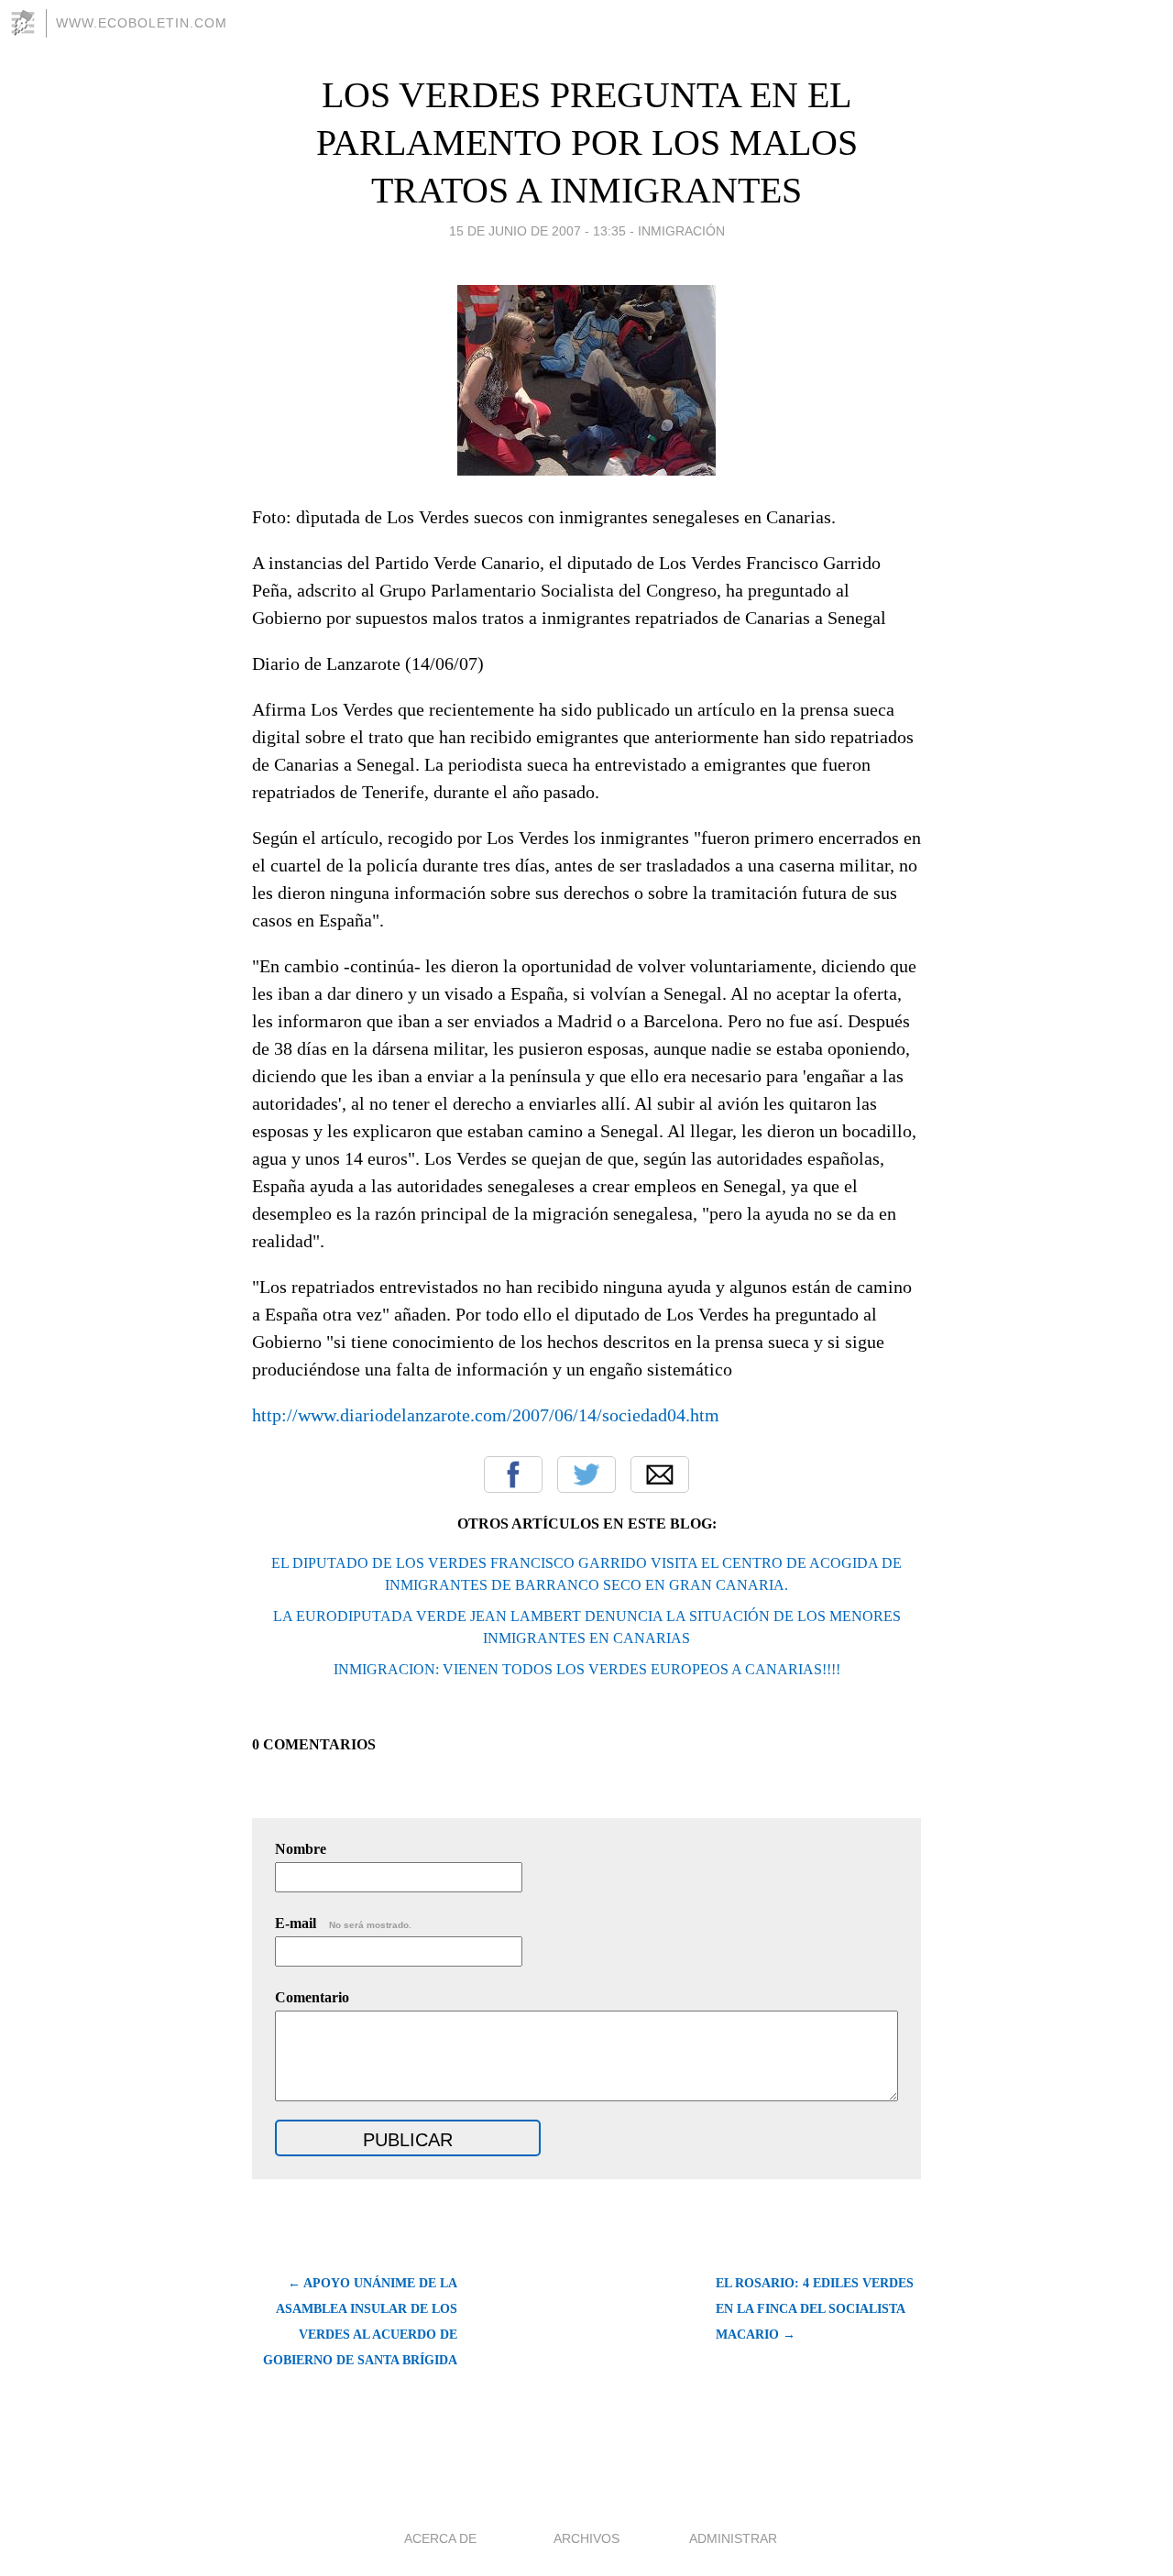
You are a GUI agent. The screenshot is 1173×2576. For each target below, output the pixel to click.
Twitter (586, 1474)
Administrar (733, 2538)
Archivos (586, 2538)
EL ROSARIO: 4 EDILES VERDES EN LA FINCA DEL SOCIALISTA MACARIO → (815, 2309)
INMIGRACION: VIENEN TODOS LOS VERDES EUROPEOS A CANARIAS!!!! (587, 1669)
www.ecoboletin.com (142, 23)
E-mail (343, 1923)
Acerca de (440, 2538)
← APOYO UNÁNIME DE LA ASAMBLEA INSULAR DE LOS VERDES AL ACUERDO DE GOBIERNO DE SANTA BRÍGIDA (360, 2322)
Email (660, 1474)
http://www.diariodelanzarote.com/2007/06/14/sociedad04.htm (486, 1415)
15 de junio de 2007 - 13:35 (537, 231)
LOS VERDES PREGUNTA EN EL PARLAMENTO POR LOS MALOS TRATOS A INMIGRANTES (587, 143)
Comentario (312, 1997)
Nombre (301, 1849)
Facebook (513, 1474)
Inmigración (681, 231)
